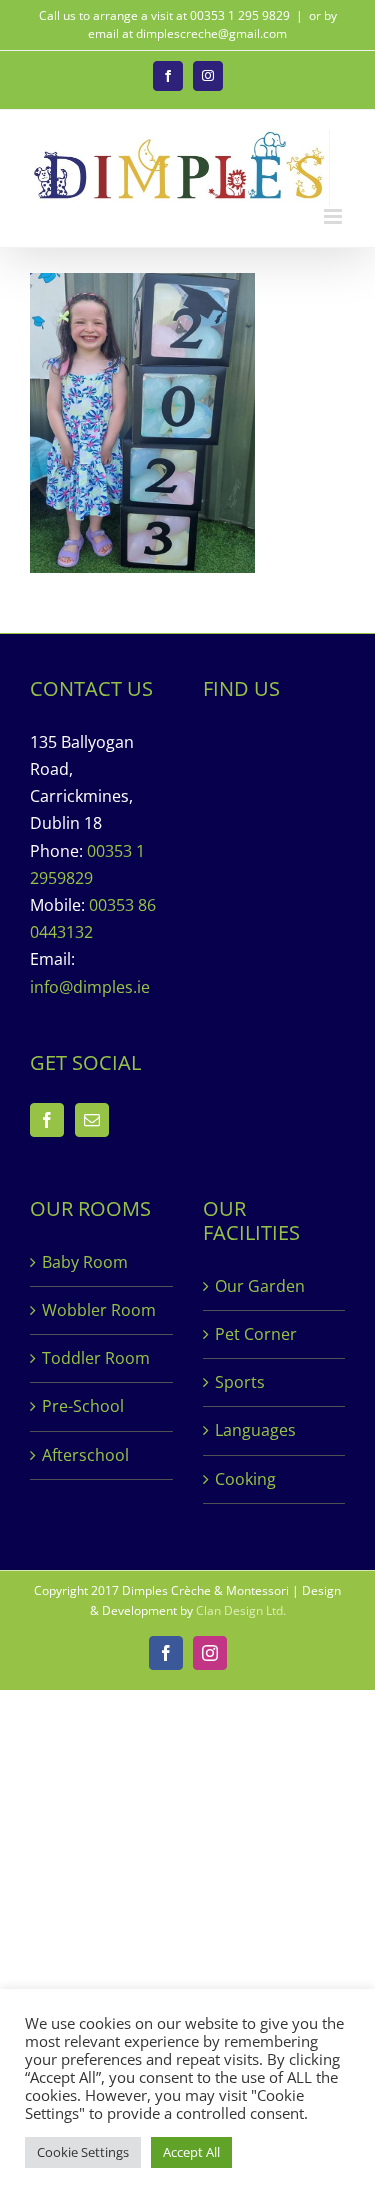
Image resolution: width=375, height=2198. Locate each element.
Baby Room (85, 1262)
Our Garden (260, 1286)
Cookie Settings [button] (83, 2152)
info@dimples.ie (90, 987)
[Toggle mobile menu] (334, 216)
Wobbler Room (99, 1310)
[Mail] (92, 1120)
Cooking (245, 1479)
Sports (240, 1382)
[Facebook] (47, 1120)
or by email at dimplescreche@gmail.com (212, 24)
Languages (255, 1430)
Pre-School (83, 1406)
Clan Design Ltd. (241, 1610)
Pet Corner (256, 1334)
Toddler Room (96, 1358)
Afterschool (85, 1455)
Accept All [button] (191, 2152)
